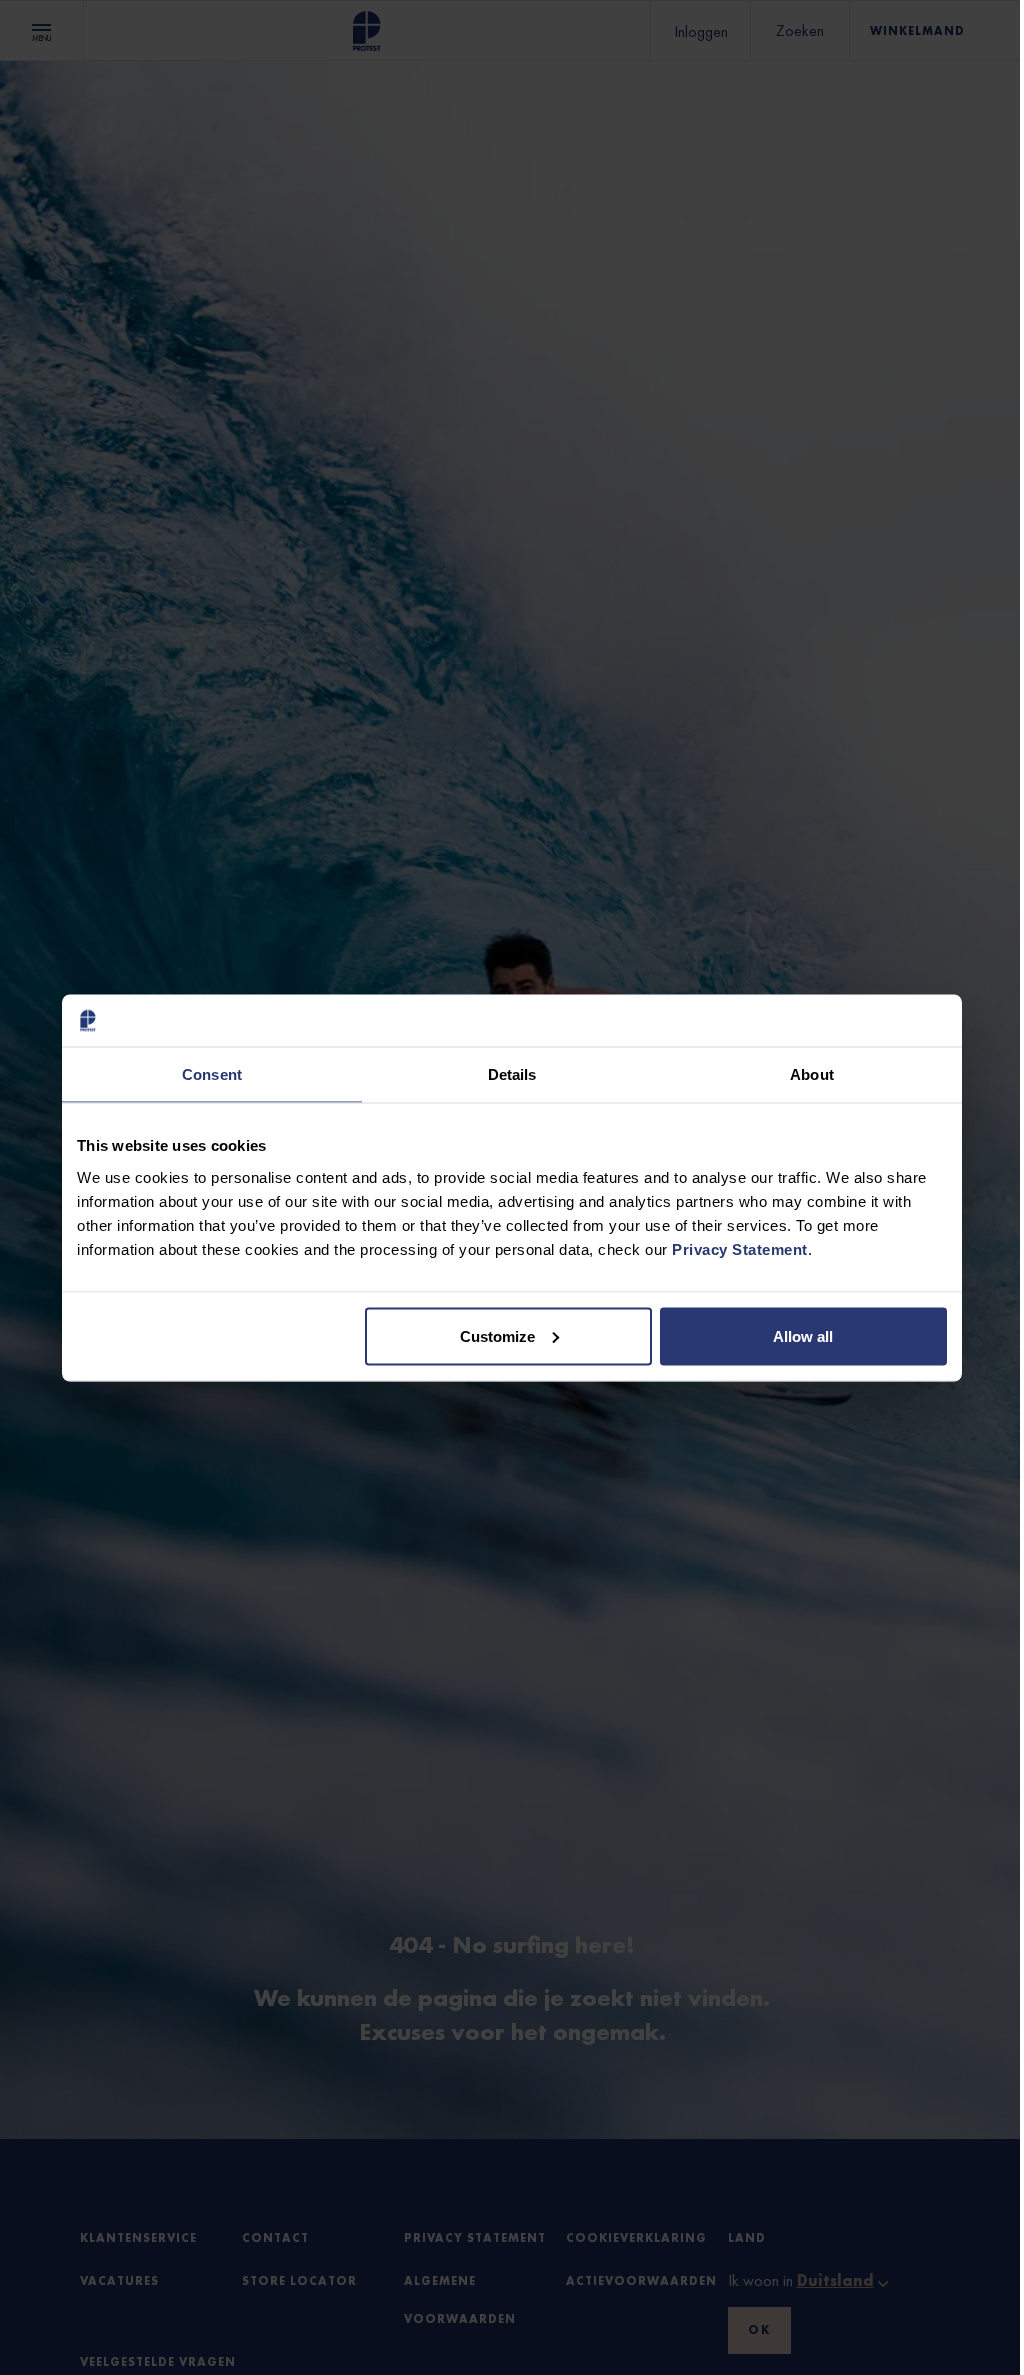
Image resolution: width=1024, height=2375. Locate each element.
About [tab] (812, 1074)
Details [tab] (512, 1074)
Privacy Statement (740, 1248)
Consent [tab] (212, 1074)
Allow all (803, 1335)
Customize (497, 1335)
